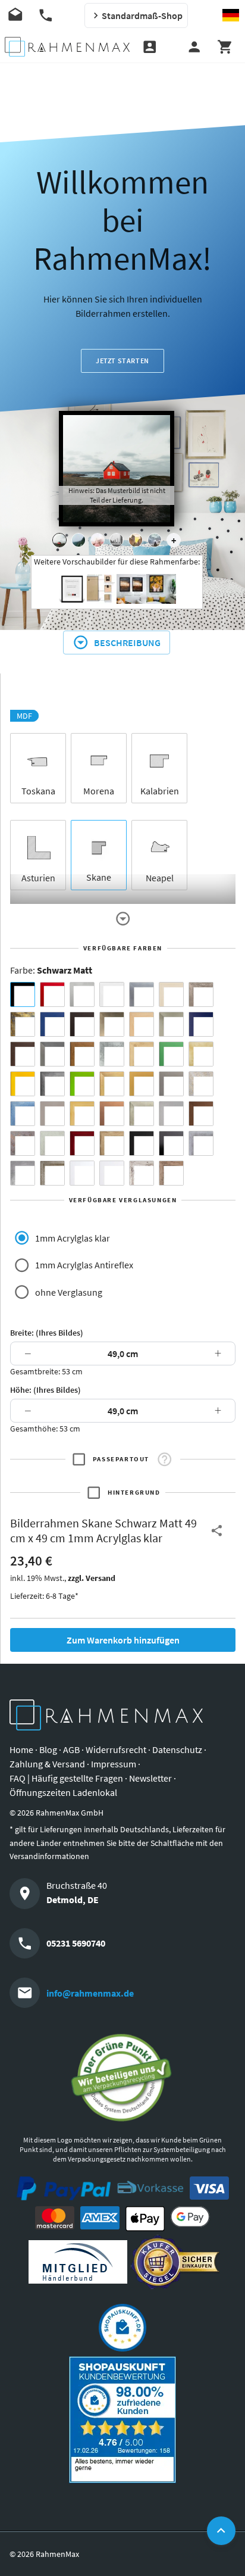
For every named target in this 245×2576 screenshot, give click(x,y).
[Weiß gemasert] (82, 1173)
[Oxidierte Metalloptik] (23, 1143)
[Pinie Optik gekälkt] (52, 1143)
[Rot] (52, 994)
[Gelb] (23, 1084)
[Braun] (82, 1024)
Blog (48, 1749)
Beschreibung (127, 643)
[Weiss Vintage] (142, 1173)
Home (21, 1749)
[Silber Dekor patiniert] (201, 1143)
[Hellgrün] (82, 1084)
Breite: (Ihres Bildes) (47, 1333)
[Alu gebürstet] (82, 994)
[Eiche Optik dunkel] (23, 1054)
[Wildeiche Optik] (171, 1173)
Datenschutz (177, 1749)
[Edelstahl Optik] (52, 1054)
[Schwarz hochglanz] (171, 1143)
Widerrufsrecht (116, 1749)
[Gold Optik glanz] (112, 1084)
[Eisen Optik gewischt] (112, 1054)
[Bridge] (117, 540)
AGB (71, 1749)
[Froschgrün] (171, 1054)
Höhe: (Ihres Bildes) (45, 1390)
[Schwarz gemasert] (142, 1143)
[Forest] (78, 540)
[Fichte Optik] (142, 1054)
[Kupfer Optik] (112, 1114)
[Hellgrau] (52, 1114)
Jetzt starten (122, 361)
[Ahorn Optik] (171, 994)
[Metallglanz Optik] (142, 1114)
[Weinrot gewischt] (82, 1143)
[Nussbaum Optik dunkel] (201, 1114)
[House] (59, 540)
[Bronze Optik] (112, 1024)
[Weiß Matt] (112, 994)
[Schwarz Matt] (23, 994)
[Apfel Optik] (201, 994)
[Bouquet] (98, 540)
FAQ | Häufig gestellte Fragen (66, 1778)
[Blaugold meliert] (23, 1024)
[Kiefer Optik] (82, 1114)
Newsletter (150, 1778)
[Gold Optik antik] (201, 1054)
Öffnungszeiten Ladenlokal (63, 1792)
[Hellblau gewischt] (23, 1114)
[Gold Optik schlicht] (142, 1084)
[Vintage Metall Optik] (52, 1173)
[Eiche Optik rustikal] (82, 1054)
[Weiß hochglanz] (112, 1173)
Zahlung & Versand (47, 1764)
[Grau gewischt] (52, 1084)
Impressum (114, 1764)
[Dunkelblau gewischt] (201, 1024)
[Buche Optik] (142, 1024)
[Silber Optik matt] (171, 1114)
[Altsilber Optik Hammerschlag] (201, 1084)
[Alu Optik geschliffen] (142, 994)
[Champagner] (171, 1024)
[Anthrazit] (171, 1084)
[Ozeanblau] (52, 1024)
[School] (155, 540)
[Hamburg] (136, 540)
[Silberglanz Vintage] (23, 1173)
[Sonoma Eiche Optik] (112, 1143)
